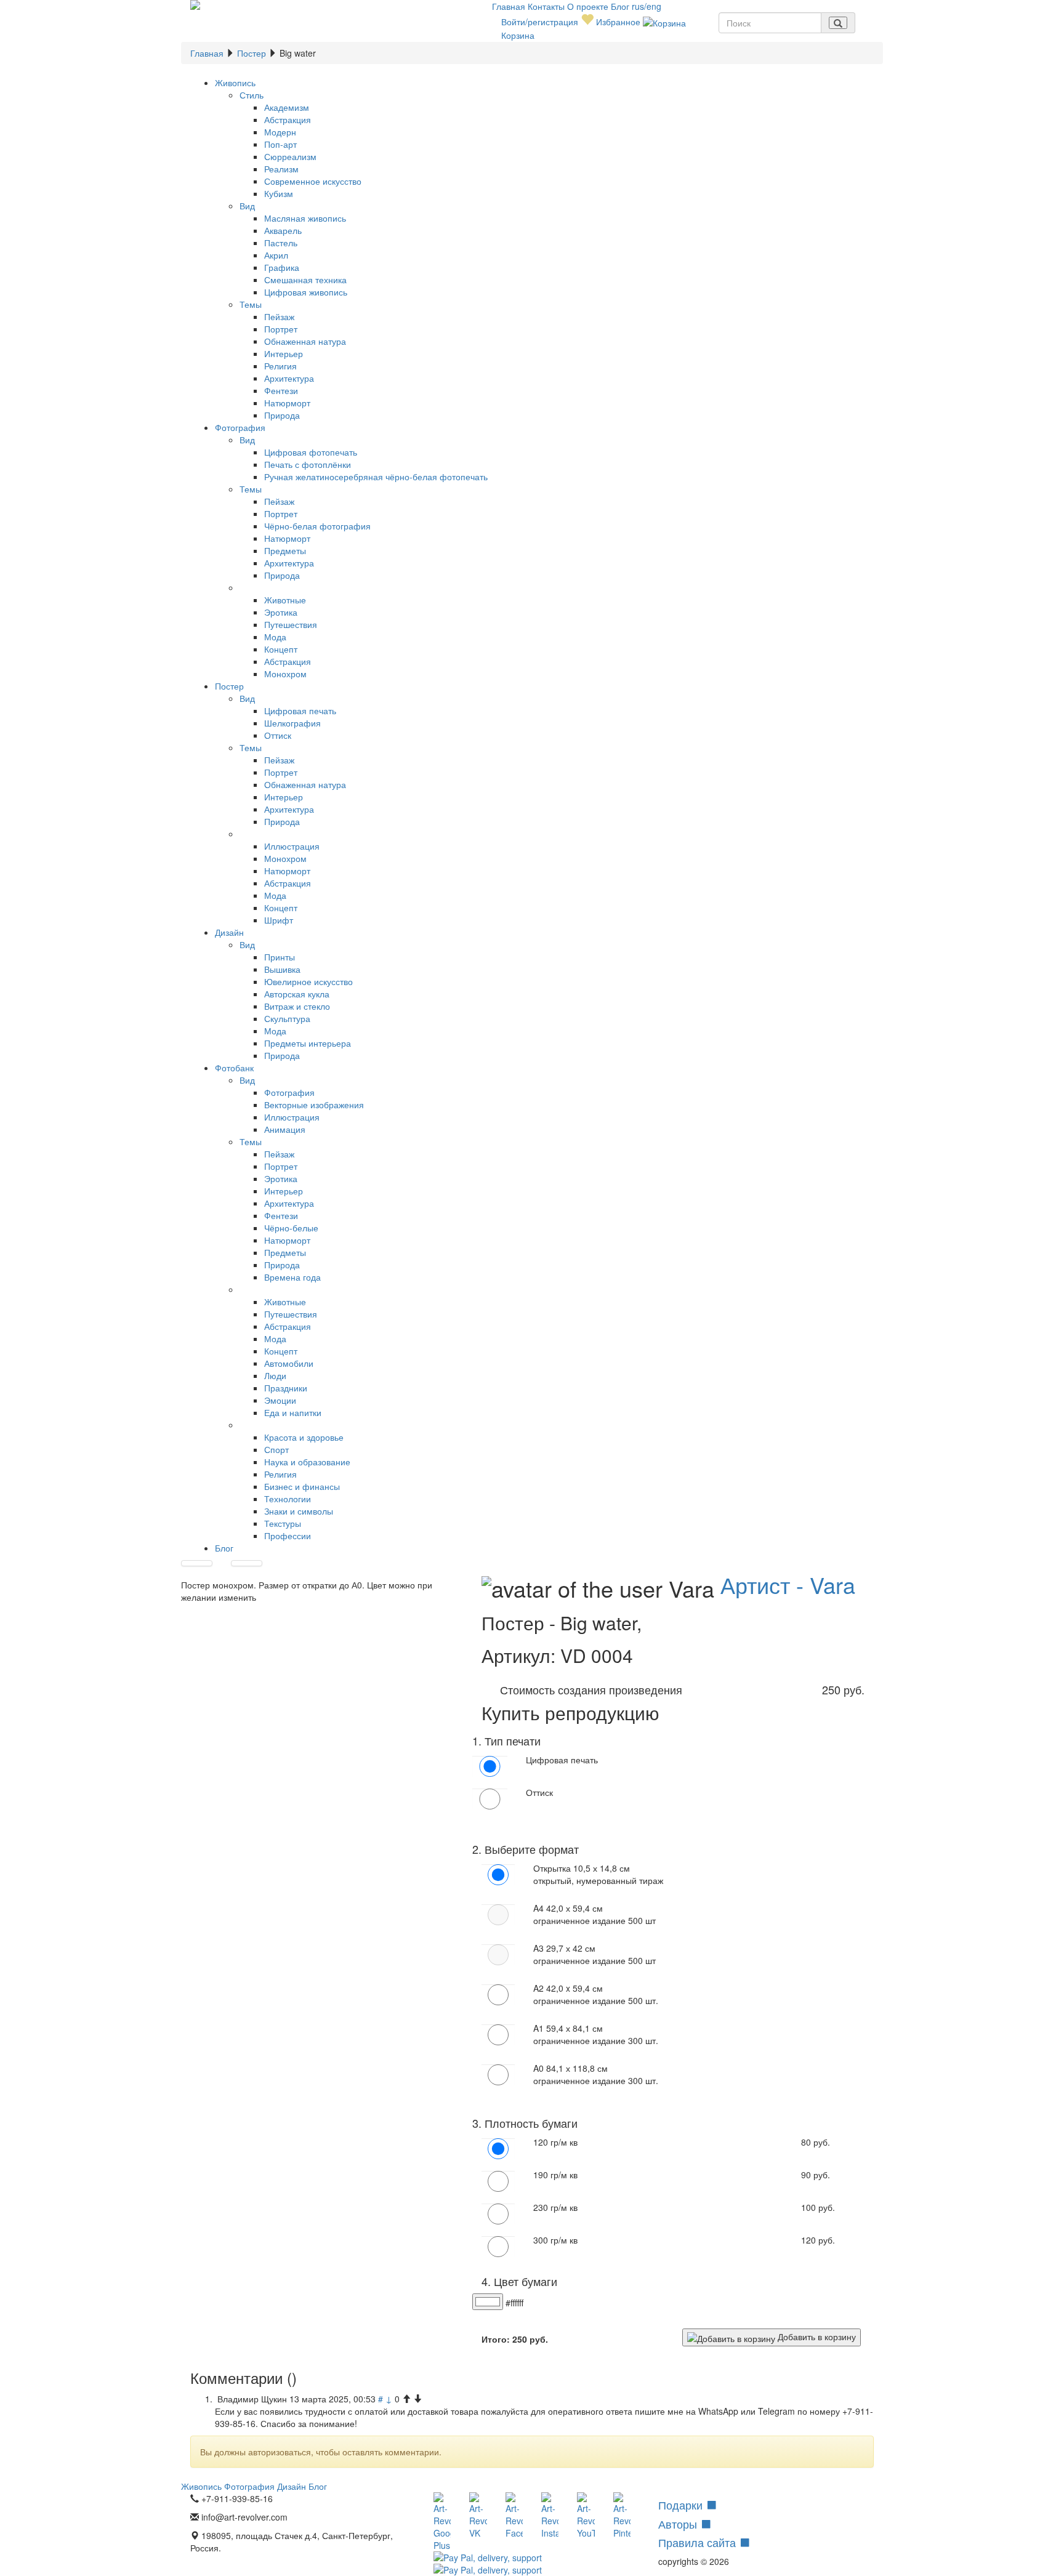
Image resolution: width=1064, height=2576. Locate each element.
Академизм (287, 107)
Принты (280, 957)
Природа (282, 415)
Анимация (285, 1129)
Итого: (496, 2339)
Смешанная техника (305, 280)
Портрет (281, 329)
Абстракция (288, 119)
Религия (280, 366)
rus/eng (647, 6)
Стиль (252, 95)
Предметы (285, 550)
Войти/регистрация (540, 22)
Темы (251, 304)
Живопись (235, 83)
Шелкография (292, 723)
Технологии (288, 1499)
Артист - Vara (788, 1584)
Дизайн (229, 932)
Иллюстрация (292, 846)
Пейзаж (279, 316)
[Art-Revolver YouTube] (586, 2516)
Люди (275, 1375)
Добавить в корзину (816, 2337)
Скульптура (287, 1018)
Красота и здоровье (304, 1437)
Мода (275, 637)
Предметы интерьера (308, 1043)
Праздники (286, 1388)
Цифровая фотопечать (311, 452)
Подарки (682, 2505)
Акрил (276, 255)
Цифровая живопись (306, 292)
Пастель (281, 243)
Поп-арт (280, 144)
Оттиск (278, 735)
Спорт (276, 1449)
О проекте (589, 6)
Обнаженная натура (305, 341)
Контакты (547, 6)
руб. (530, 2339)
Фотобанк (234, 1068)
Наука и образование (307, 1462)
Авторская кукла (297, 994)
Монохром (285, 674)
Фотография (240, 427)
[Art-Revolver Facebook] (514, 2516)
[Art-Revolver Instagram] (550, 2516)
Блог (621, 6)
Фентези (281, 390)
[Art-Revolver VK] (478, 2516)
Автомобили (289, 1363)
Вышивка (282, 969)
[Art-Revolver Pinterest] (622, 2516)
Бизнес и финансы (302, 1486)
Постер (252, 53)
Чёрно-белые (291, 1228)
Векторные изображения (314, 1105)
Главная (510, 6)
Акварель (283, 230)
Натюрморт (287, 403)
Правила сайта (699, 2542)
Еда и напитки (293, 1412)
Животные (285, 600)
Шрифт (279, 920)
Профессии (288, 1536)
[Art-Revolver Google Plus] (442, 2522)
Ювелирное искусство (308, 981)
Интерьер (284, 353)
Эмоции (280, 1400)
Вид (247, 206)
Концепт (281, 649)
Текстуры (283, 1523)
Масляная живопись (305, 218)
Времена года (292, 1277)
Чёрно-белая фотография (317, 526)
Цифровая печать (300, 710)
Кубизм (279, 193)
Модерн (280, 132)
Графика (282, 267)
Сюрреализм (290, 156)
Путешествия (291, 624)
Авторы (679, 2524)
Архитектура (289, 378)
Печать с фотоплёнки (308, 464)
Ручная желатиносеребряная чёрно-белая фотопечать (376, 477)
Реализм (281, 169)
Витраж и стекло (297, 1006)
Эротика (281, 612)
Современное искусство (313, 181)
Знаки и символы (299, 1511)
